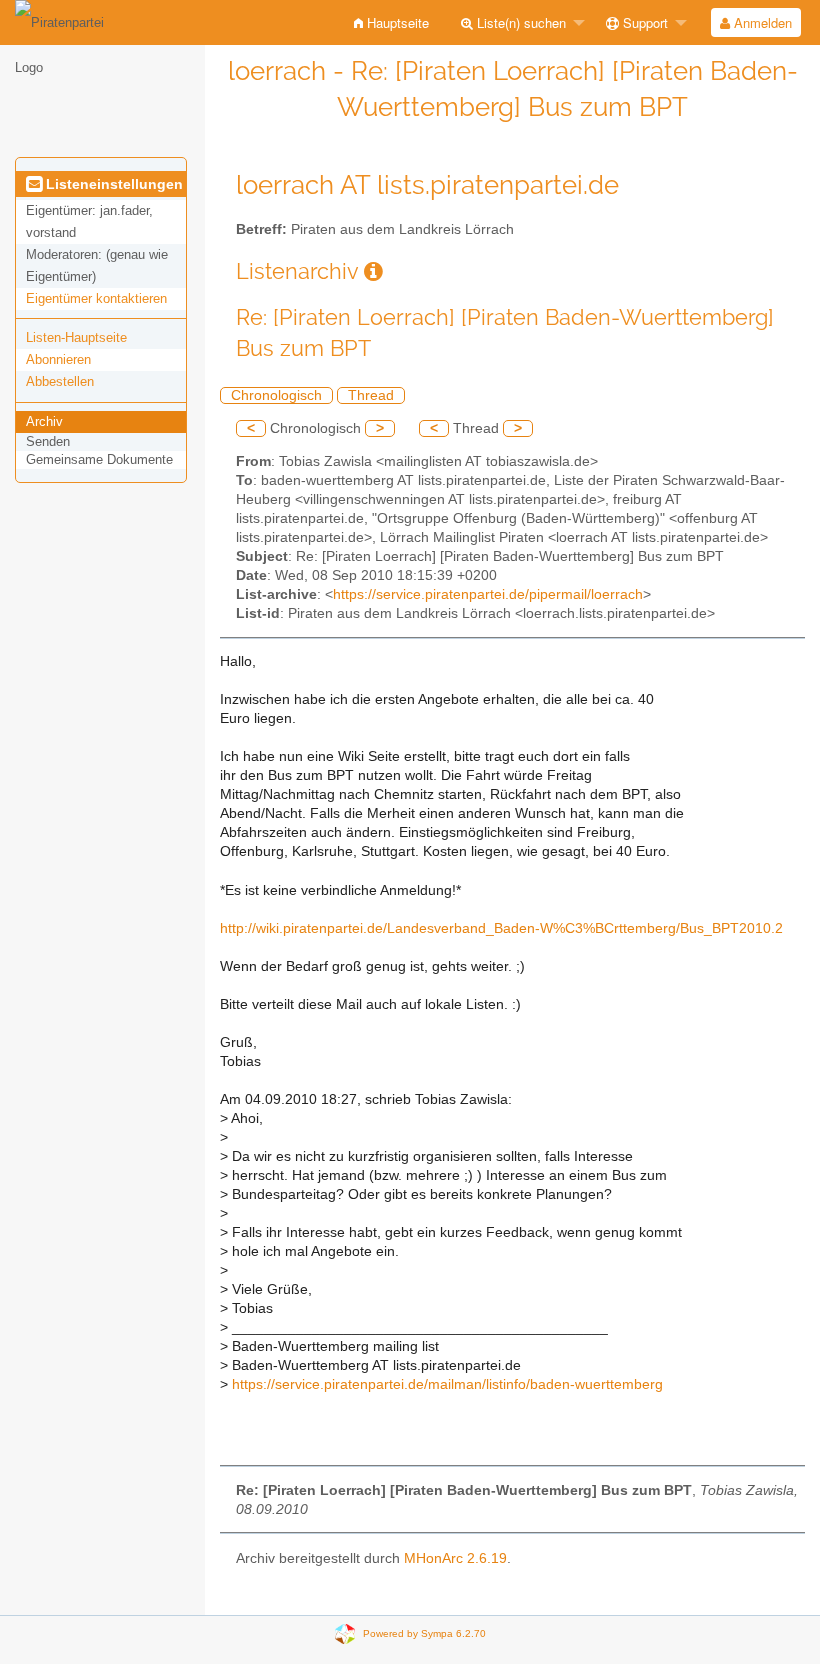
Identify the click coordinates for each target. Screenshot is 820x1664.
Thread (371, 395)
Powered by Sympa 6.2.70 (424, 1633)
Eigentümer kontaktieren (96, 298)
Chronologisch (276, 395)
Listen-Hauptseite (76, 337)
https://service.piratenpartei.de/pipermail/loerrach (488, 594)
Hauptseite (396, 22)
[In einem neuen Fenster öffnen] (373, 271)
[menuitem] (391, 22)
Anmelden (761, 22)
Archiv (44, 421)
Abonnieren (58, 359)
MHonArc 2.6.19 (455, 1558)
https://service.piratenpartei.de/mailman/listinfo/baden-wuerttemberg (447, 1384)
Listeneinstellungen (112, 184)
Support (643, 22)
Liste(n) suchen (519, 22)
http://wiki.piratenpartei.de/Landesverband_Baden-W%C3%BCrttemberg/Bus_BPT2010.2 (501, 928)
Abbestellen (60, 381)
